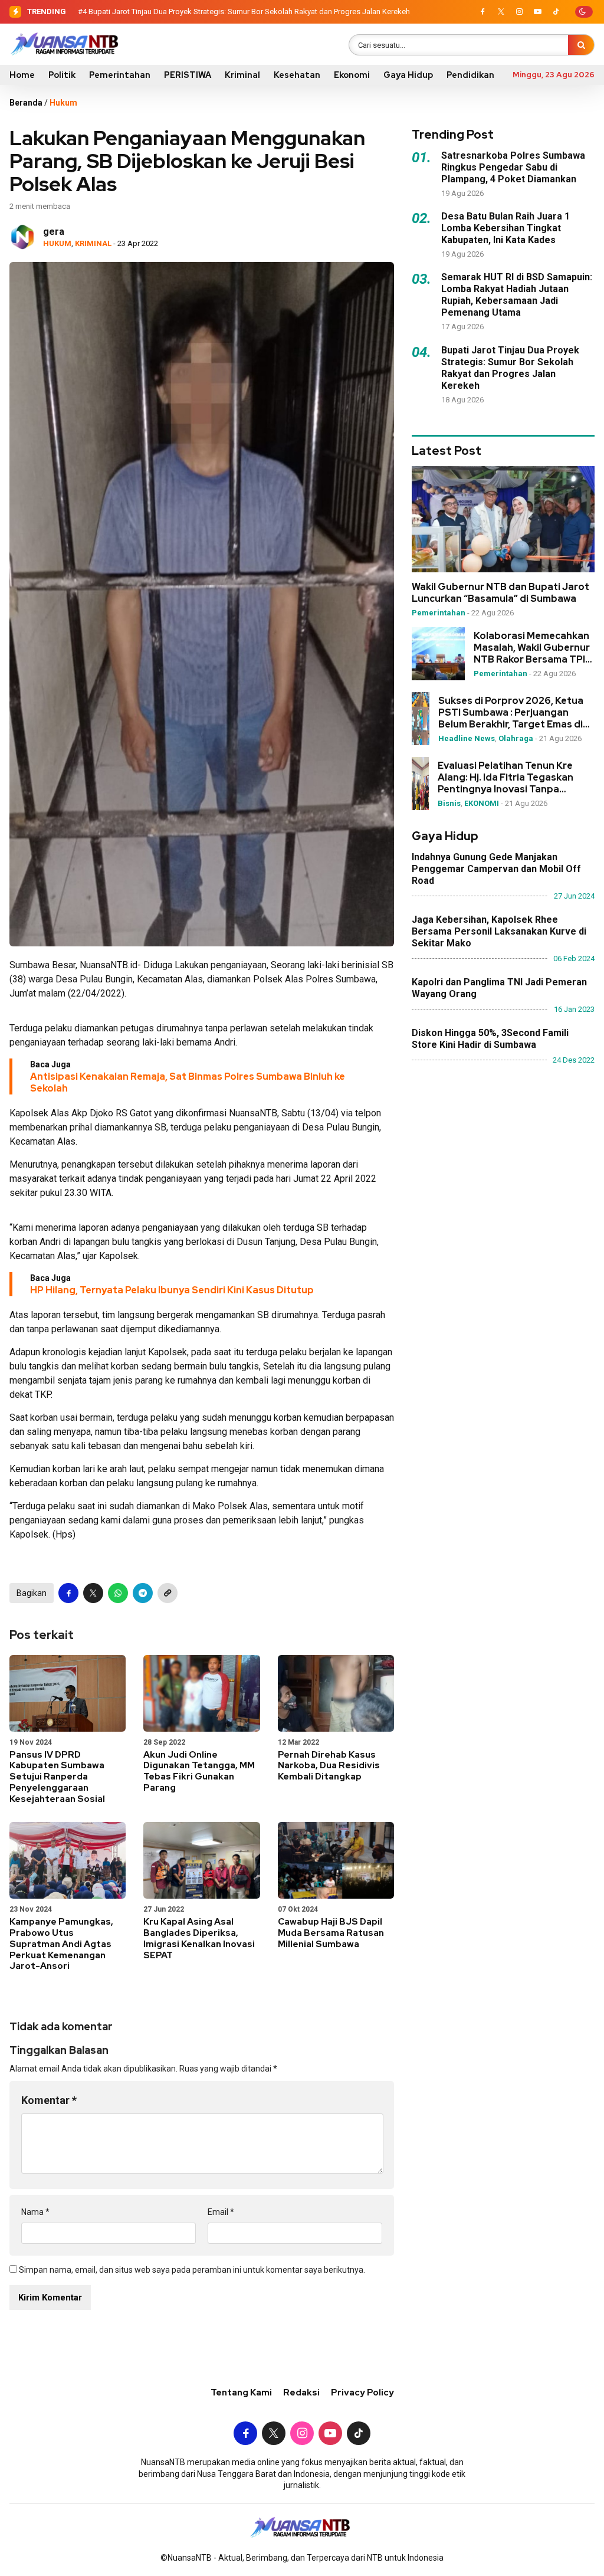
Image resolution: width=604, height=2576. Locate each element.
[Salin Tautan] (168, 1593)
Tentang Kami (241, 2393)
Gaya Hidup (408, 75)
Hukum (63, 103)
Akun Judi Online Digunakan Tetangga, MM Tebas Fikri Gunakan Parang (199, 1771)
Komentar (49, 2100)
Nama (35, 2212)
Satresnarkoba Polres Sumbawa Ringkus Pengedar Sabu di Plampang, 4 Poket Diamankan (513, 167)
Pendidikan (470, 75)
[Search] (581, 45)
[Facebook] (482, 12)
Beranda (26, 103)
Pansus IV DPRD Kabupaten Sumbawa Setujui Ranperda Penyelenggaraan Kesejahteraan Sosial (57, 1777)
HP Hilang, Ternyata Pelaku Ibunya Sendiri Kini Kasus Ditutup (172, 1290)
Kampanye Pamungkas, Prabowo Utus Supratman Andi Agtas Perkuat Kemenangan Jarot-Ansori (61, 1944)
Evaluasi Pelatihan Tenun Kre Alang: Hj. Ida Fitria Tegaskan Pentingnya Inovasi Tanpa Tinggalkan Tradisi (505, 778)
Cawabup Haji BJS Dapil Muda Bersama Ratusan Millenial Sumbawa (331, 1933)
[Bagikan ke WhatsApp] (118, 1593)
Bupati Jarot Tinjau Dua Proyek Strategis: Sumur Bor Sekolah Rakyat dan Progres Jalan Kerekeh (249, 12)
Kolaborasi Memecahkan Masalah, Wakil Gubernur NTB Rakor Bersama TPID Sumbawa (533, 648)
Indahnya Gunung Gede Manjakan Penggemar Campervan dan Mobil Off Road (496, 869)
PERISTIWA (188, 75)
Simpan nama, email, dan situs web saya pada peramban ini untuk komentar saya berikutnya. (192, 2270)
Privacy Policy (362, 2393)
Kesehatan (297, 75)
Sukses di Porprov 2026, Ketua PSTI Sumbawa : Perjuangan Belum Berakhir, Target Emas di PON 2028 (511, 713)
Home (22, 75)
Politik (62, 75)
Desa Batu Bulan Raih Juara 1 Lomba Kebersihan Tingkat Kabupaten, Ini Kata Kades (505, 228)
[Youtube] (537, 12)
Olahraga (516, 738)
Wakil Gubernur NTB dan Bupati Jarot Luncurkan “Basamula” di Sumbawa (500, 593)
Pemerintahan (120, 75)
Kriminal (242, 75)
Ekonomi (352, 75)
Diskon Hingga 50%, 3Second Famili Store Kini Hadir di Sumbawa (490, 1039)
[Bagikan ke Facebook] (68, 1593)
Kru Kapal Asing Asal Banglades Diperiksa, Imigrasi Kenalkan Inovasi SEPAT (199, 1938)
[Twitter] (501, 12)
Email (221, 2212)
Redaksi (301, 2393)
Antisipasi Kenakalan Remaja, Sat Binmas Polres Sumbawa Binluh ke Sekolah (188, 1082)
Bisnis (449, 803)
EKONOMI (482, 803)
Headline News (467, 738)
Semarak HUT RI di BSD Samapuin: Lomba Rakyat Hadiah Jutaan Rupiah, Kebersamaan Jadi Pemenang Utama (517, 295)
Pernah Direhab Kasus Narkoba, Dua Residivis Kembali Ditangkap (329, 1766)
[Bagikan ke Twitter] (93, 1593)
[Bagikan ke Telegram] (143, 1593)
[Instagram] (519, 12)
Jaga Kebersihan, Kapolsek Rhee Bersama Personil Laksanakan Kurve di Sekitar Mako (499, 931)
